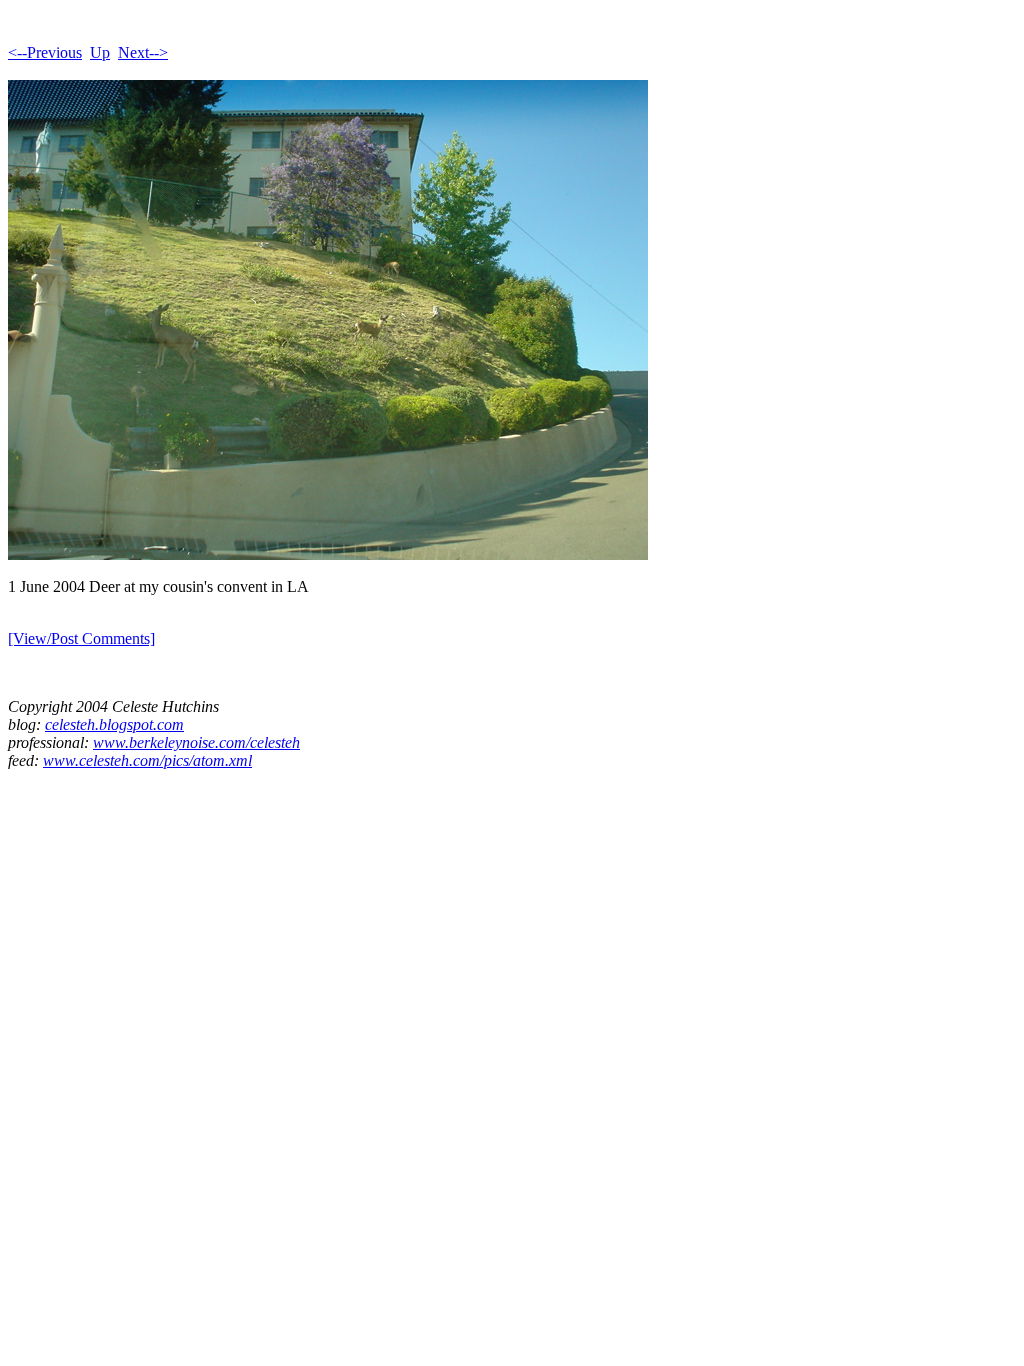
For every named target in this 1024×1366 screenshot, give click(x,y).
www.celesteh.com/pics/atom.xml (147, 760)
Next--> (143, 52)
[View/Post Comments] (81, 638)
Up (100, 52)
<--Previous (45, 52)
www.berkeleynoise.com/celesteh (196, 742)
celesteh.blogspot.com (114, 724)
